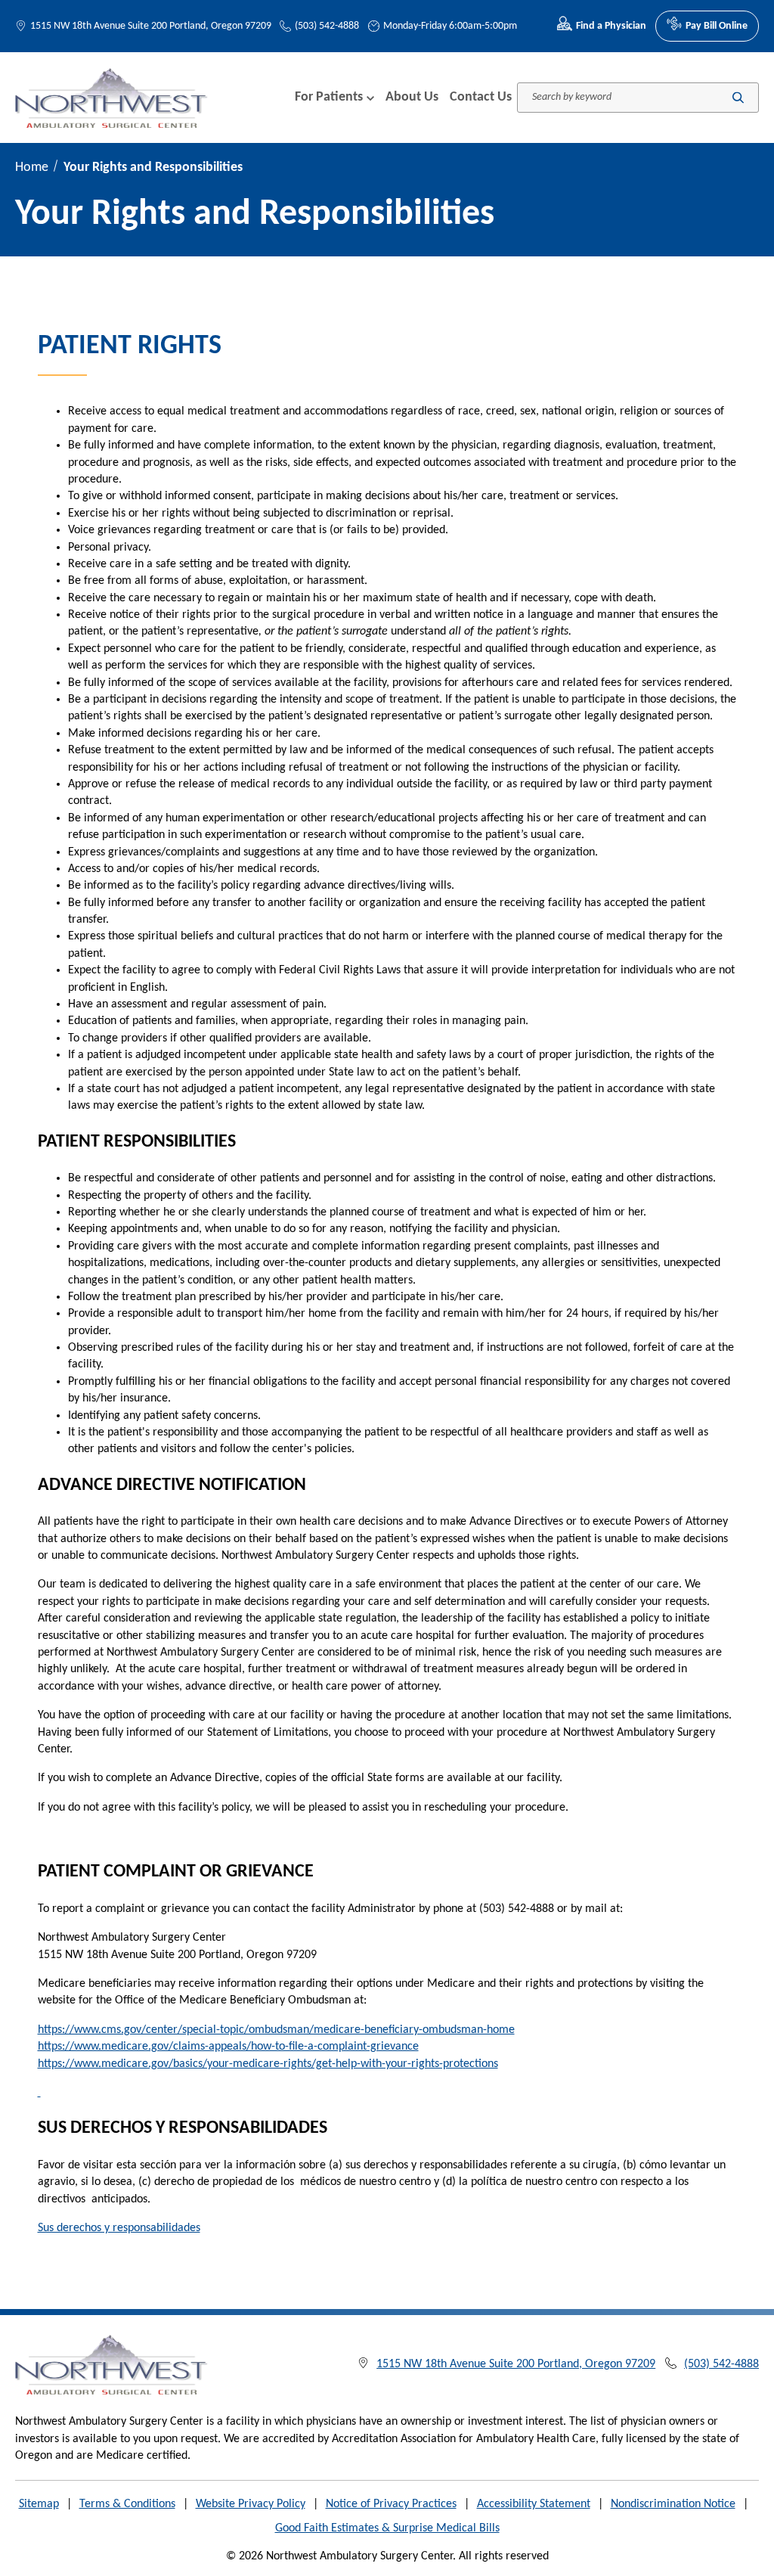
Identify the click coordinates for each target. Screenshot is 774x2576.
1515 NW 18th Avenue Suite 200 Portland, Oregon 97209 (151, 26)
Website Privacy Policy (251, 2504)
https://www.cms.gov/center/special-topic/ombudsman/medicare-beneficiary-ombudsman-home (276, 2030)
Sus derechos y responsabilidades (119, 2228)
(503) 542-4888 (327, 26)
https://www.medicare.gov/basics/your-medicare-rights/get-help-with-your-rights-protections (268, 2064)
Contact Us (481, 97)
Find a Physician (611, 26)
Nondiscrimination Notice (673, 2504)
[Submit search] (738, 97)
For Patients (329, 97)
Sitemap (39, 2504)
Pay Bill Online (717, 26)
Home (32, 168)
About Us (412, 97)
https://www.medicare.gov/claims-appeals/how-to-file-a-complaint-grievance (228, 2047)
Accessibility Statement (534, 2504)
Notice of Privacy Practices (391, 2504)
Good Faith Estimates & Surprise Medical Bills (387, 2528)
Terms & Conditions (127, 2504)
